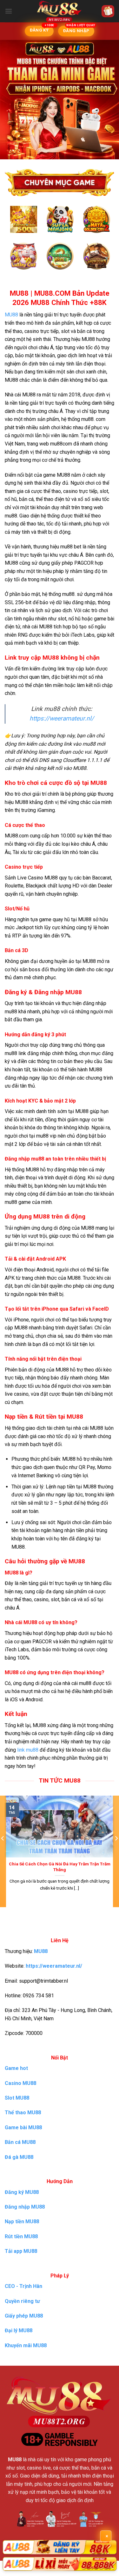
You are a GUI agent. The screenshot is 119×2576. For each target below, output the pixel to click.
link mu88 (28, 1750)
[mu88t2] (60, 11)
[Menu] (9, 11)
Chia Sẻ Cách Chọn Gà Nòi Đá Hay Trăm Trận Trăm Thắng (60, 1867)
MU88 (11, 315)
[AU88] (60, 2547)
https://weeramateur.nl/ (62, 718)
